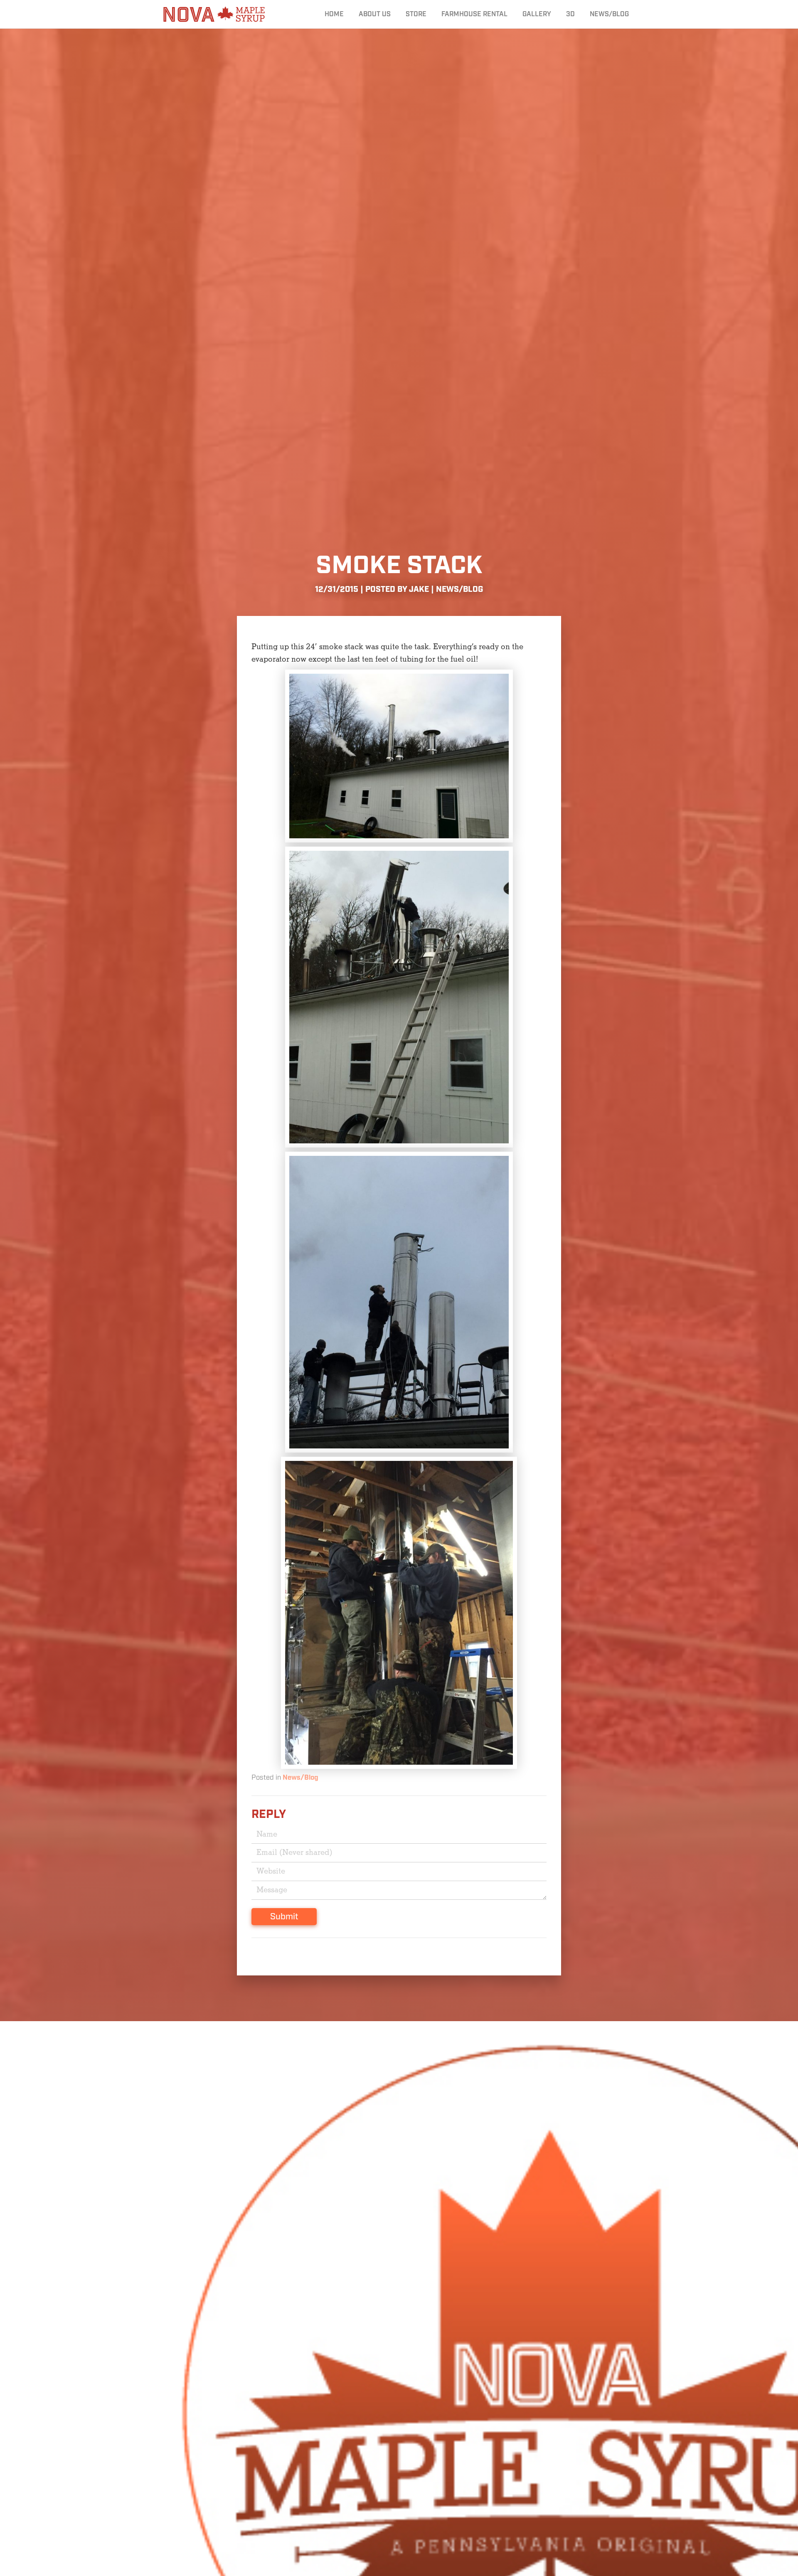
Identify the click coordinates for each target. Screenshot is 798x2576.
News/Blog (609, 14)
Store (416, 14)
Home (334, 14)
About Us (375, 14)
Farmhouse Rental (474, 14)
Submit (284, 1917)
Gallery (537, 14)
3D (570, 14)
